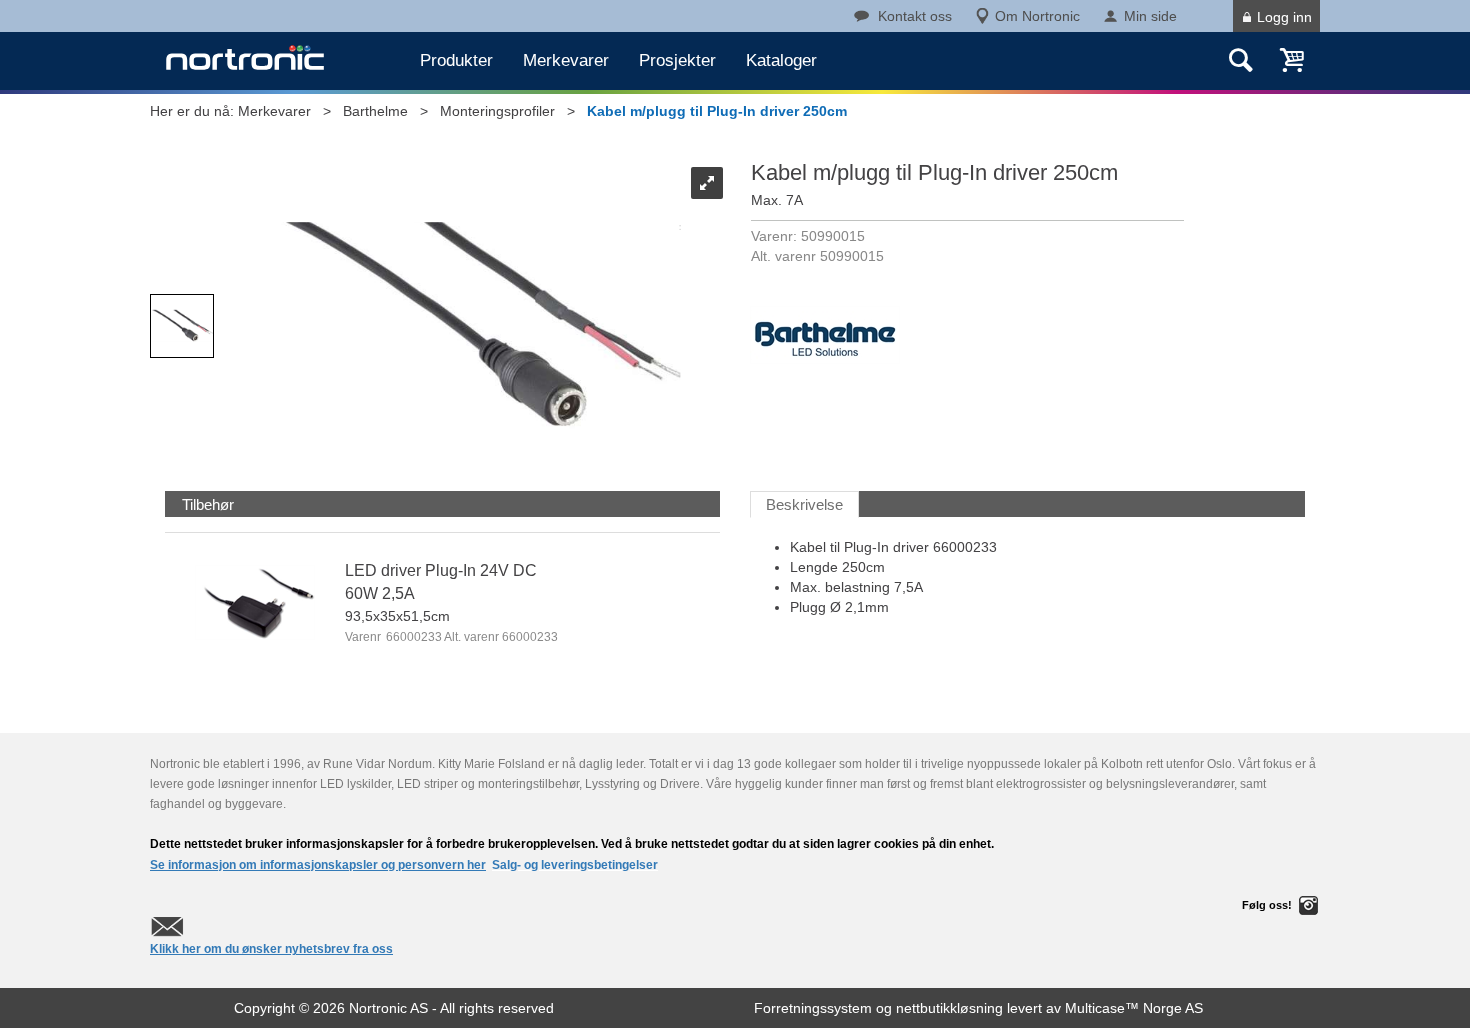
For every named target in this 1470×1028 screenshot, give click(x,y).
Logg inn (1284, 17)
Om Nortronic (1037, 16)
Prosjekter (677, 60)
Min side (1150, 16)
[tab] (208, 504)
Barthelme (375, 111)
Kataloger (781, 60)
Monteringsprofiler (497, 111)
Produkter (456, 60)
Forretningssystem (813, 1008)
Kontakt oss (915, 16)
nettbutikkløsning (949, 1008)
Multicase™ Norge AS (1134, 1008)
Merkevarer (566, 60)
